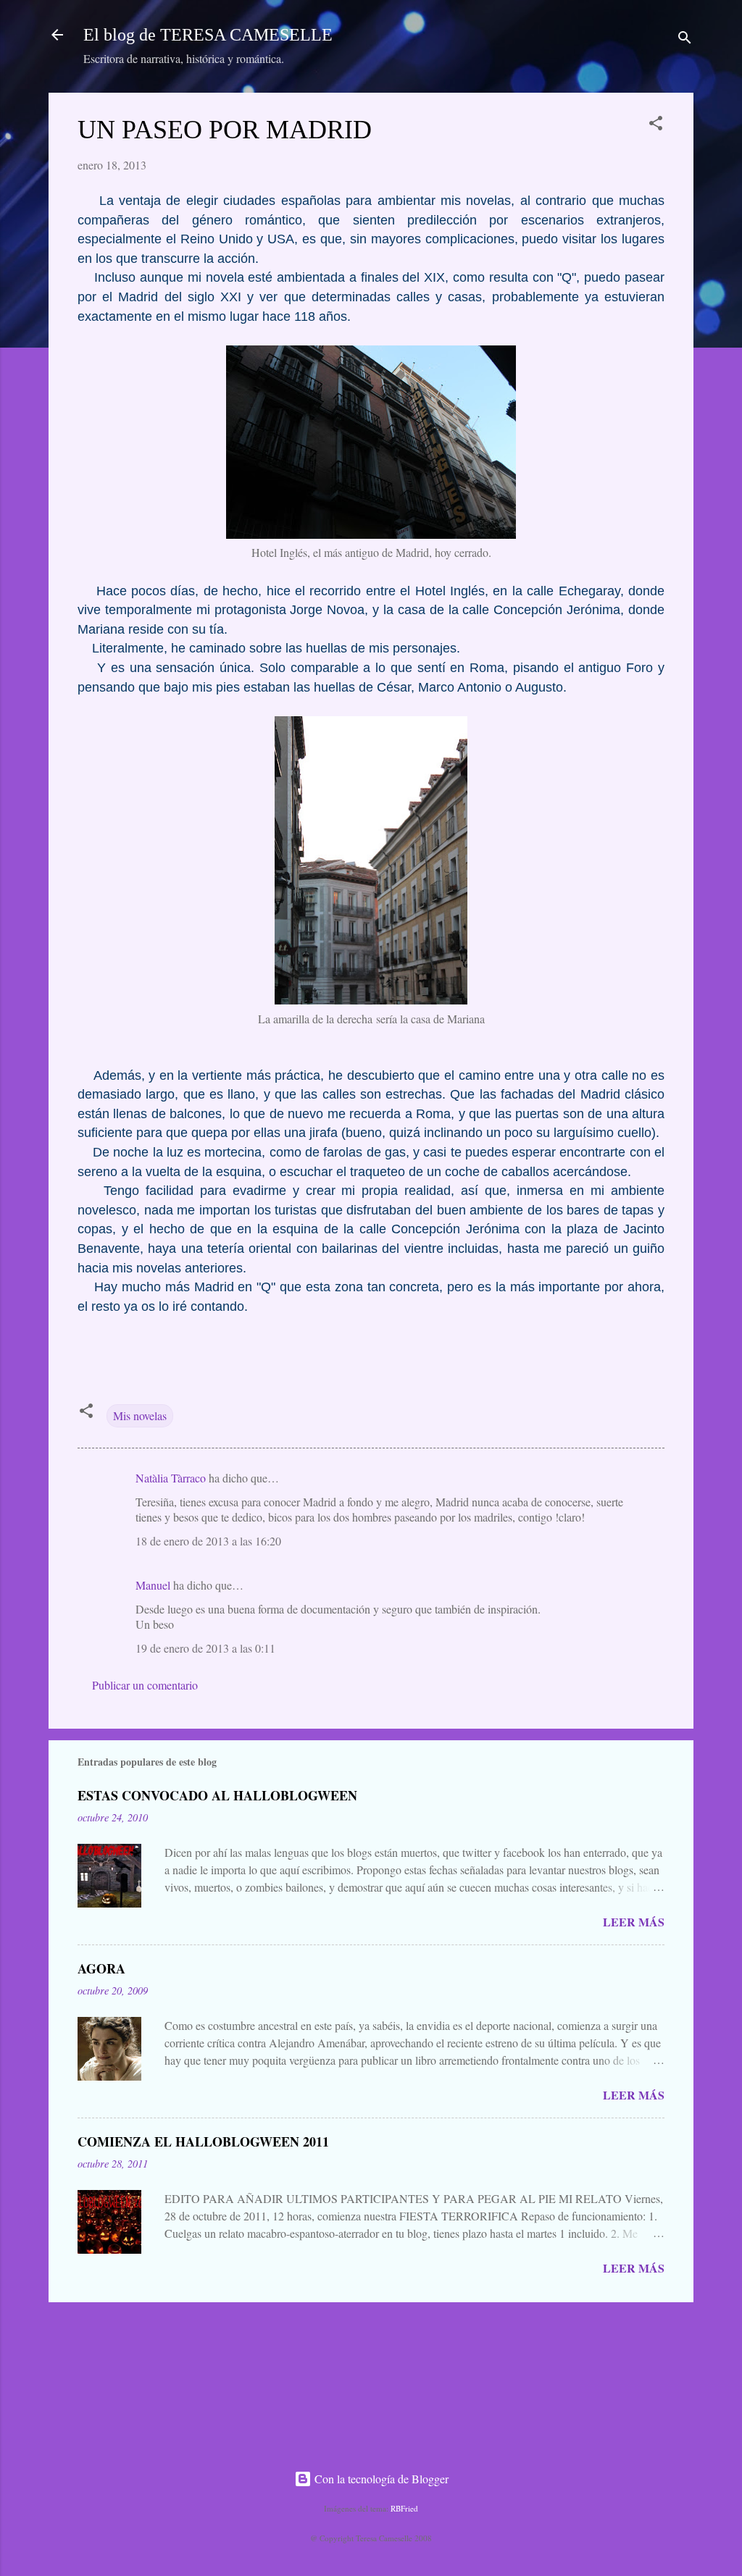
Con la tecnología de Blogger (380, 2479)
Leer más (634, 1922)
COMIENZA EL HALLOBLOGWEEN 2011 (203, 2141)
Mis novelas (140, 1415)
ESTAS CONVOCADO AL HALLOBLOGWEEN (217, 1795)
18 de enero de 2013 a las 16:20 (208, 1541)
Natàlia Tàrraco (171, 1478)
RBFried (404, 2508)
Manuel (153, 1585)
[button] (656, 125)
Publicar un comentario (145, 1685)
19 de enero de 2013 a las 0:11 (205, 1648)
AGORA (101, 1968)
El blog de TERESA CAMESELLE (208, 35)
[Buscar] (685, 39)
